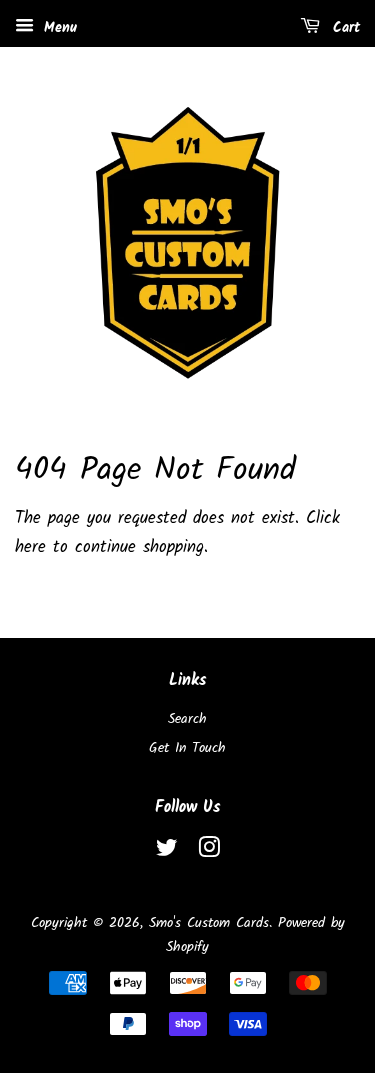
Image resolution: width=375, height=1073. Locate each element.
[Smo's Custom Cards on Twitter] (167, 852)
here (30, 547)
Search (187, 719)
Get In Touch (187, 748)
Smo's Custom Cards (209, 923)
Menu (58, 28)
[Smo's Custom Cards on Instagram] (209, 852)
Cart (344, 28)
